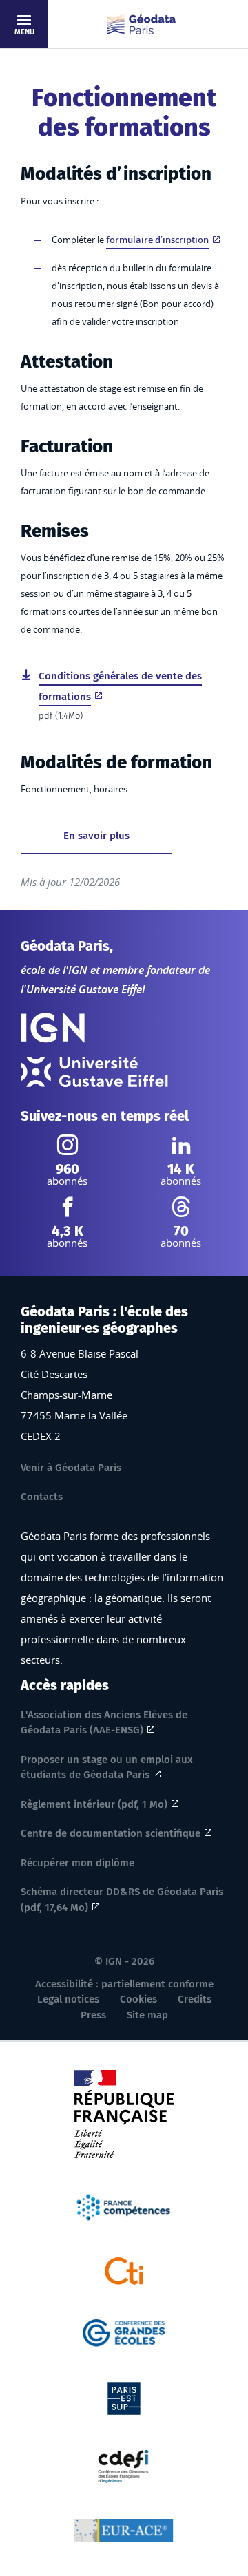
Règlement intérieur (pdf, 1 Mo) (94, 1804)
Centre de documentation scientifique (111, 1833)
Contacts (42, 1497)
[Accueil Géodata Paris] (141, 24)
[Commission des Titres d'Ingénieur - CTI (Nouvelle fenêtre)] (124, 2270)
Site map (147, 2015)
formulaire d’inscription (157, 240)
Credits (195, 1999)
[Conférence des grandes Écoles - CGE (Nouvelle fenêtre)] (124, 2332)
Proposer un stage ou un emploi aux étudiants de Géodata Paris (107, 1767)
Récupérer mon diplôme (77, 1863)
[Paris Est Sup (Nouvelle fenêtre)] (124, 2397)
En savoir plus (96, 836)
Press (93, 2015)
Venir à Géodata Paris (71, 1468)
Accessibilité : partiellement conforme (124, 1984)
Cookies (138, 1999)
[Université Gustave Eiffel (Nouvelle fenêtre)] (94, 1072)
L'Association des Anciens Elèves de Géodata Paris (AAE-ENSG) (104, 1723)
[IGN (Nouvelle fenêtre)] (53, 1028)
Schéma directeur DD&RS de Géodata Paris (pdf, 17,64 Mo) (122, 1900)
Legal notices (68, 1999)
